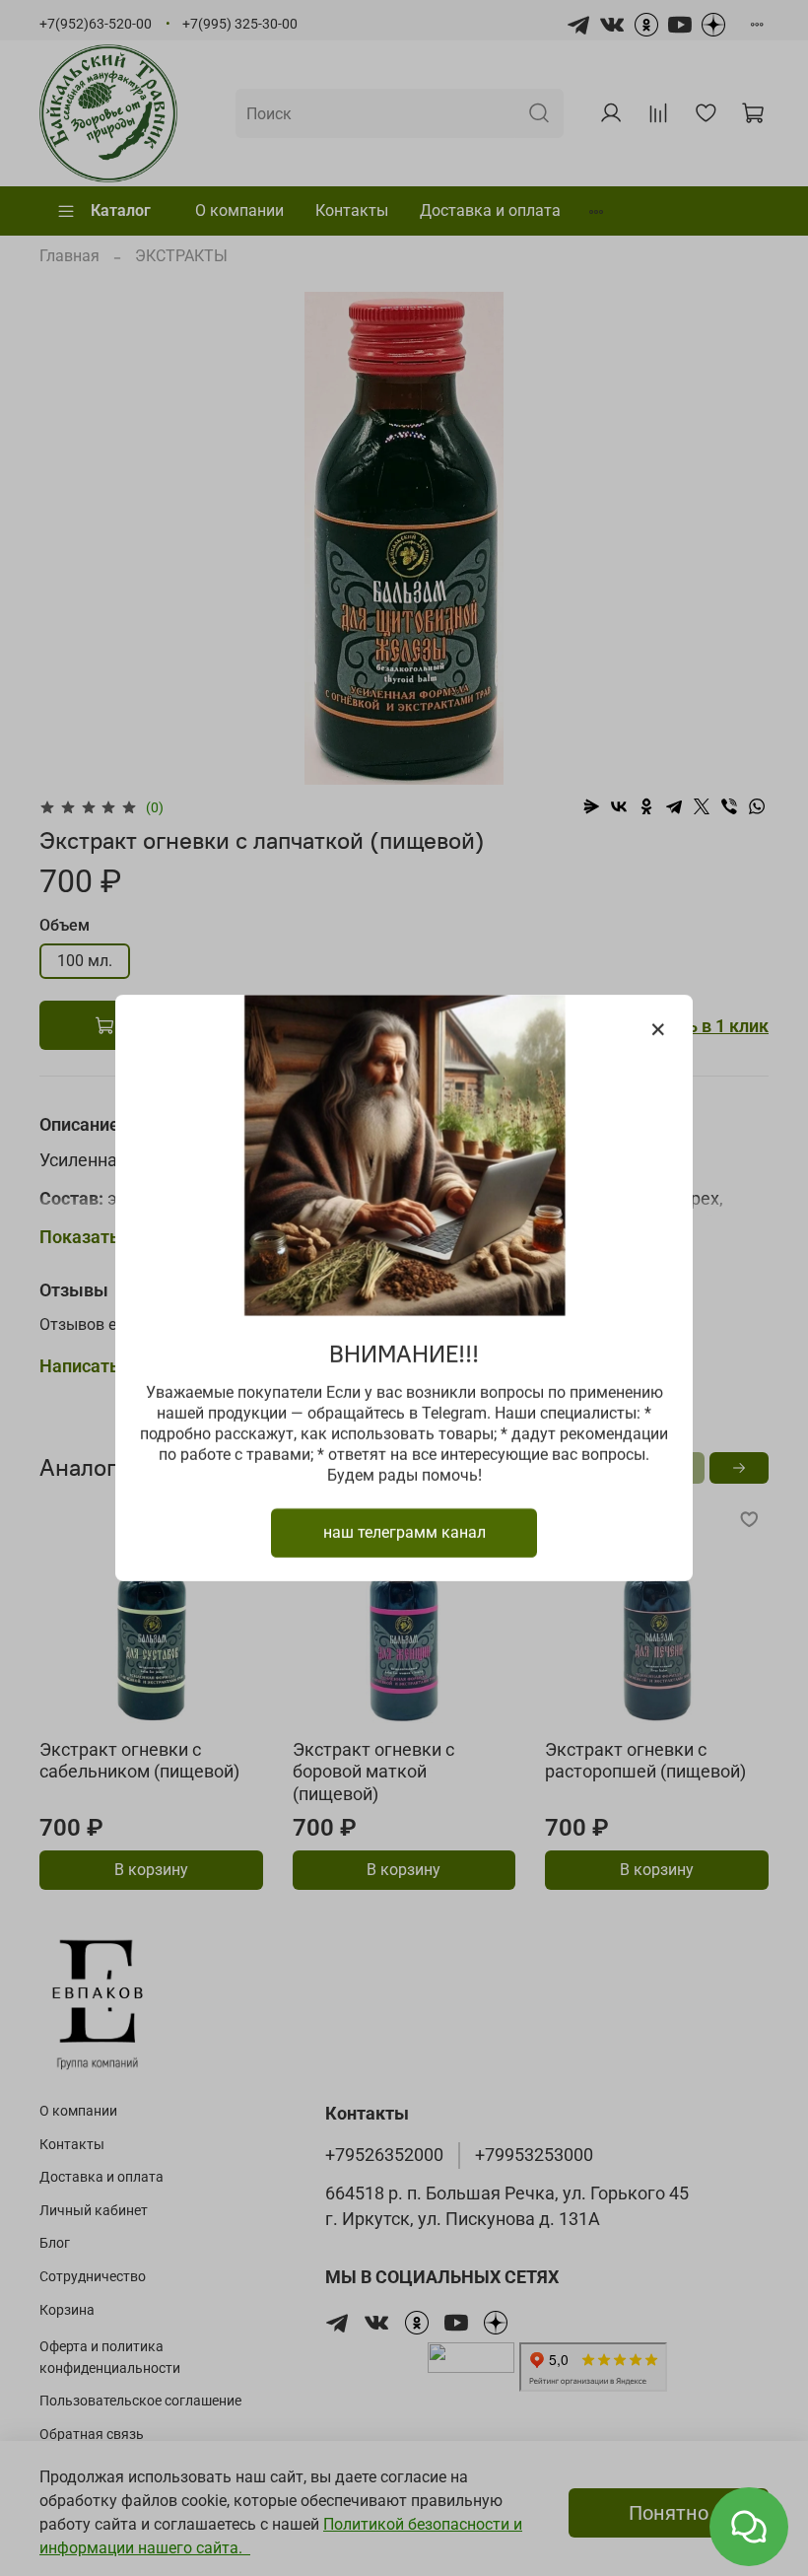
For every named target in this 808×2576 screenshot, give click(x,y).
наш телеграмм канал (404, 1532)
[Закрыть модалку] (658, 1030)
